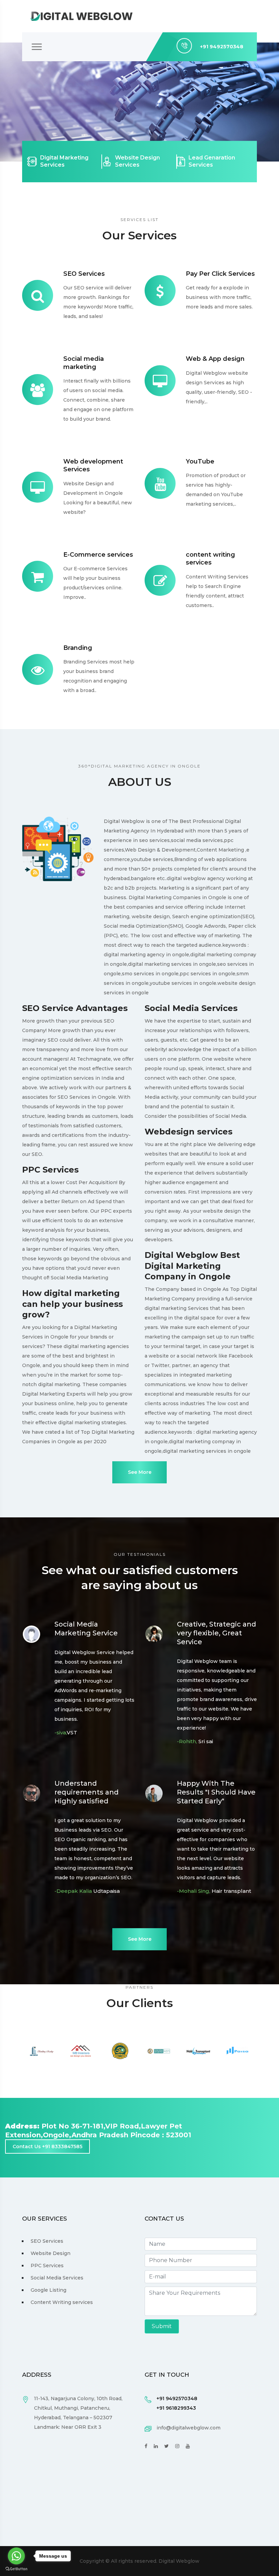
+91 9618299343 (176, 2408)
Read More (49, 138)
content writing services (210, 559)
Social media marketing (84, 363)
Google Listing (48, 2290)
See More (140, 1472)
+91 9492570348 (177, 2398)
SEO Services (84, 274)
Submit (162, 2326)
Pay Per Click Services (220, 274)
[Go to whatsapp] (16, 2556)
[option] (42, 2051)
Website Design (51, 2253)
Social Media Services (57, 2278)
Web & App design (215, 359)
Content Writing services (62, 2302)
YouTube (200, 461)
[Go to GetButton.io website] (16, 2569)
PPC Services (47, 2266)
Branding (78, 648)
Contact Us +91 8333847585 (47, 2146)
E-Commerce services (98, 555)
